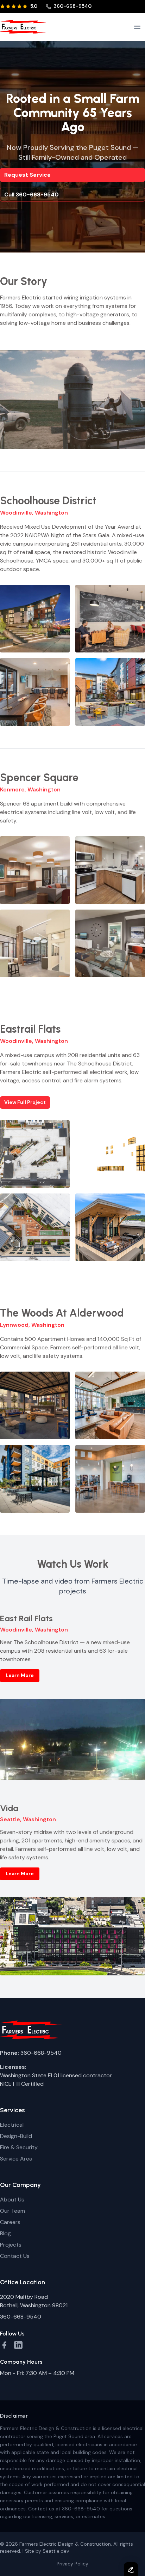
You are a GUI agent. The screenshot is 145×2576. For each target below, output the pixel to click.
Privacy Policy (72, 2564)
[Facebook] (4, 2345)
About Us (12, 2200)
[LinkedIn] (18, 2345)
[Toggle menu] (137, 27)
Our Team (12, 2211)
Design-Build (16, 2136)
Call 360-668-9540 (31, 195)
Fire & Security (19, 2147)
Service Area (16, 2159)
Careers (10, 2222)
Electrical (12, 2125)
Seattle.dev (56, 2551)
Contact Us (15, 2256)
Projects (11, 2245)
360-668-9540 (72, 6)
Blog (5, 2233)
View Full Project (25, 1102)
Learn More (20, 1675)
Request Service (27, 175)
